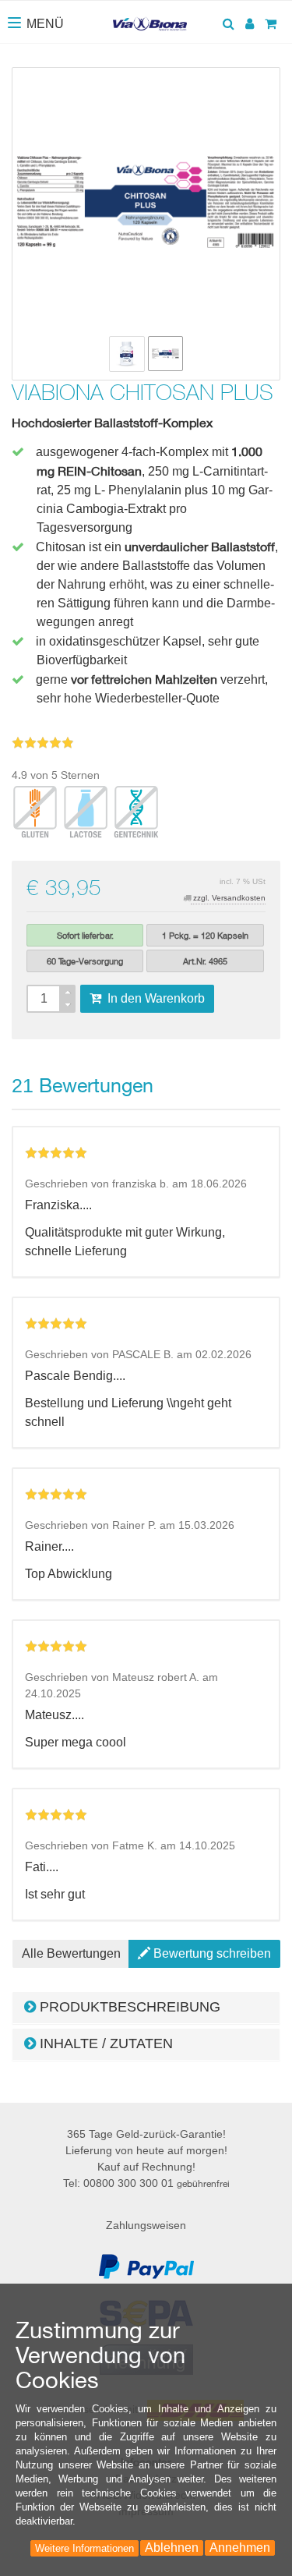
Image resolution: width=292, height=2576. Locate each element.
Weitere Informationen (84, 2548)
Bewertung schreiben (211, 1953)
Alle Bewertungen (71, 1953)
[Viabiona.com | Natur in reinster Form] (150, 18)
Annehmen (240, 2548)
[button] (146, 2008)
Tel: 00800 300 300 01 (146, 2183)
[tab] (146, 2008)
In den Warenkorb (153, 998)
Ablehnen (172, 2548)
